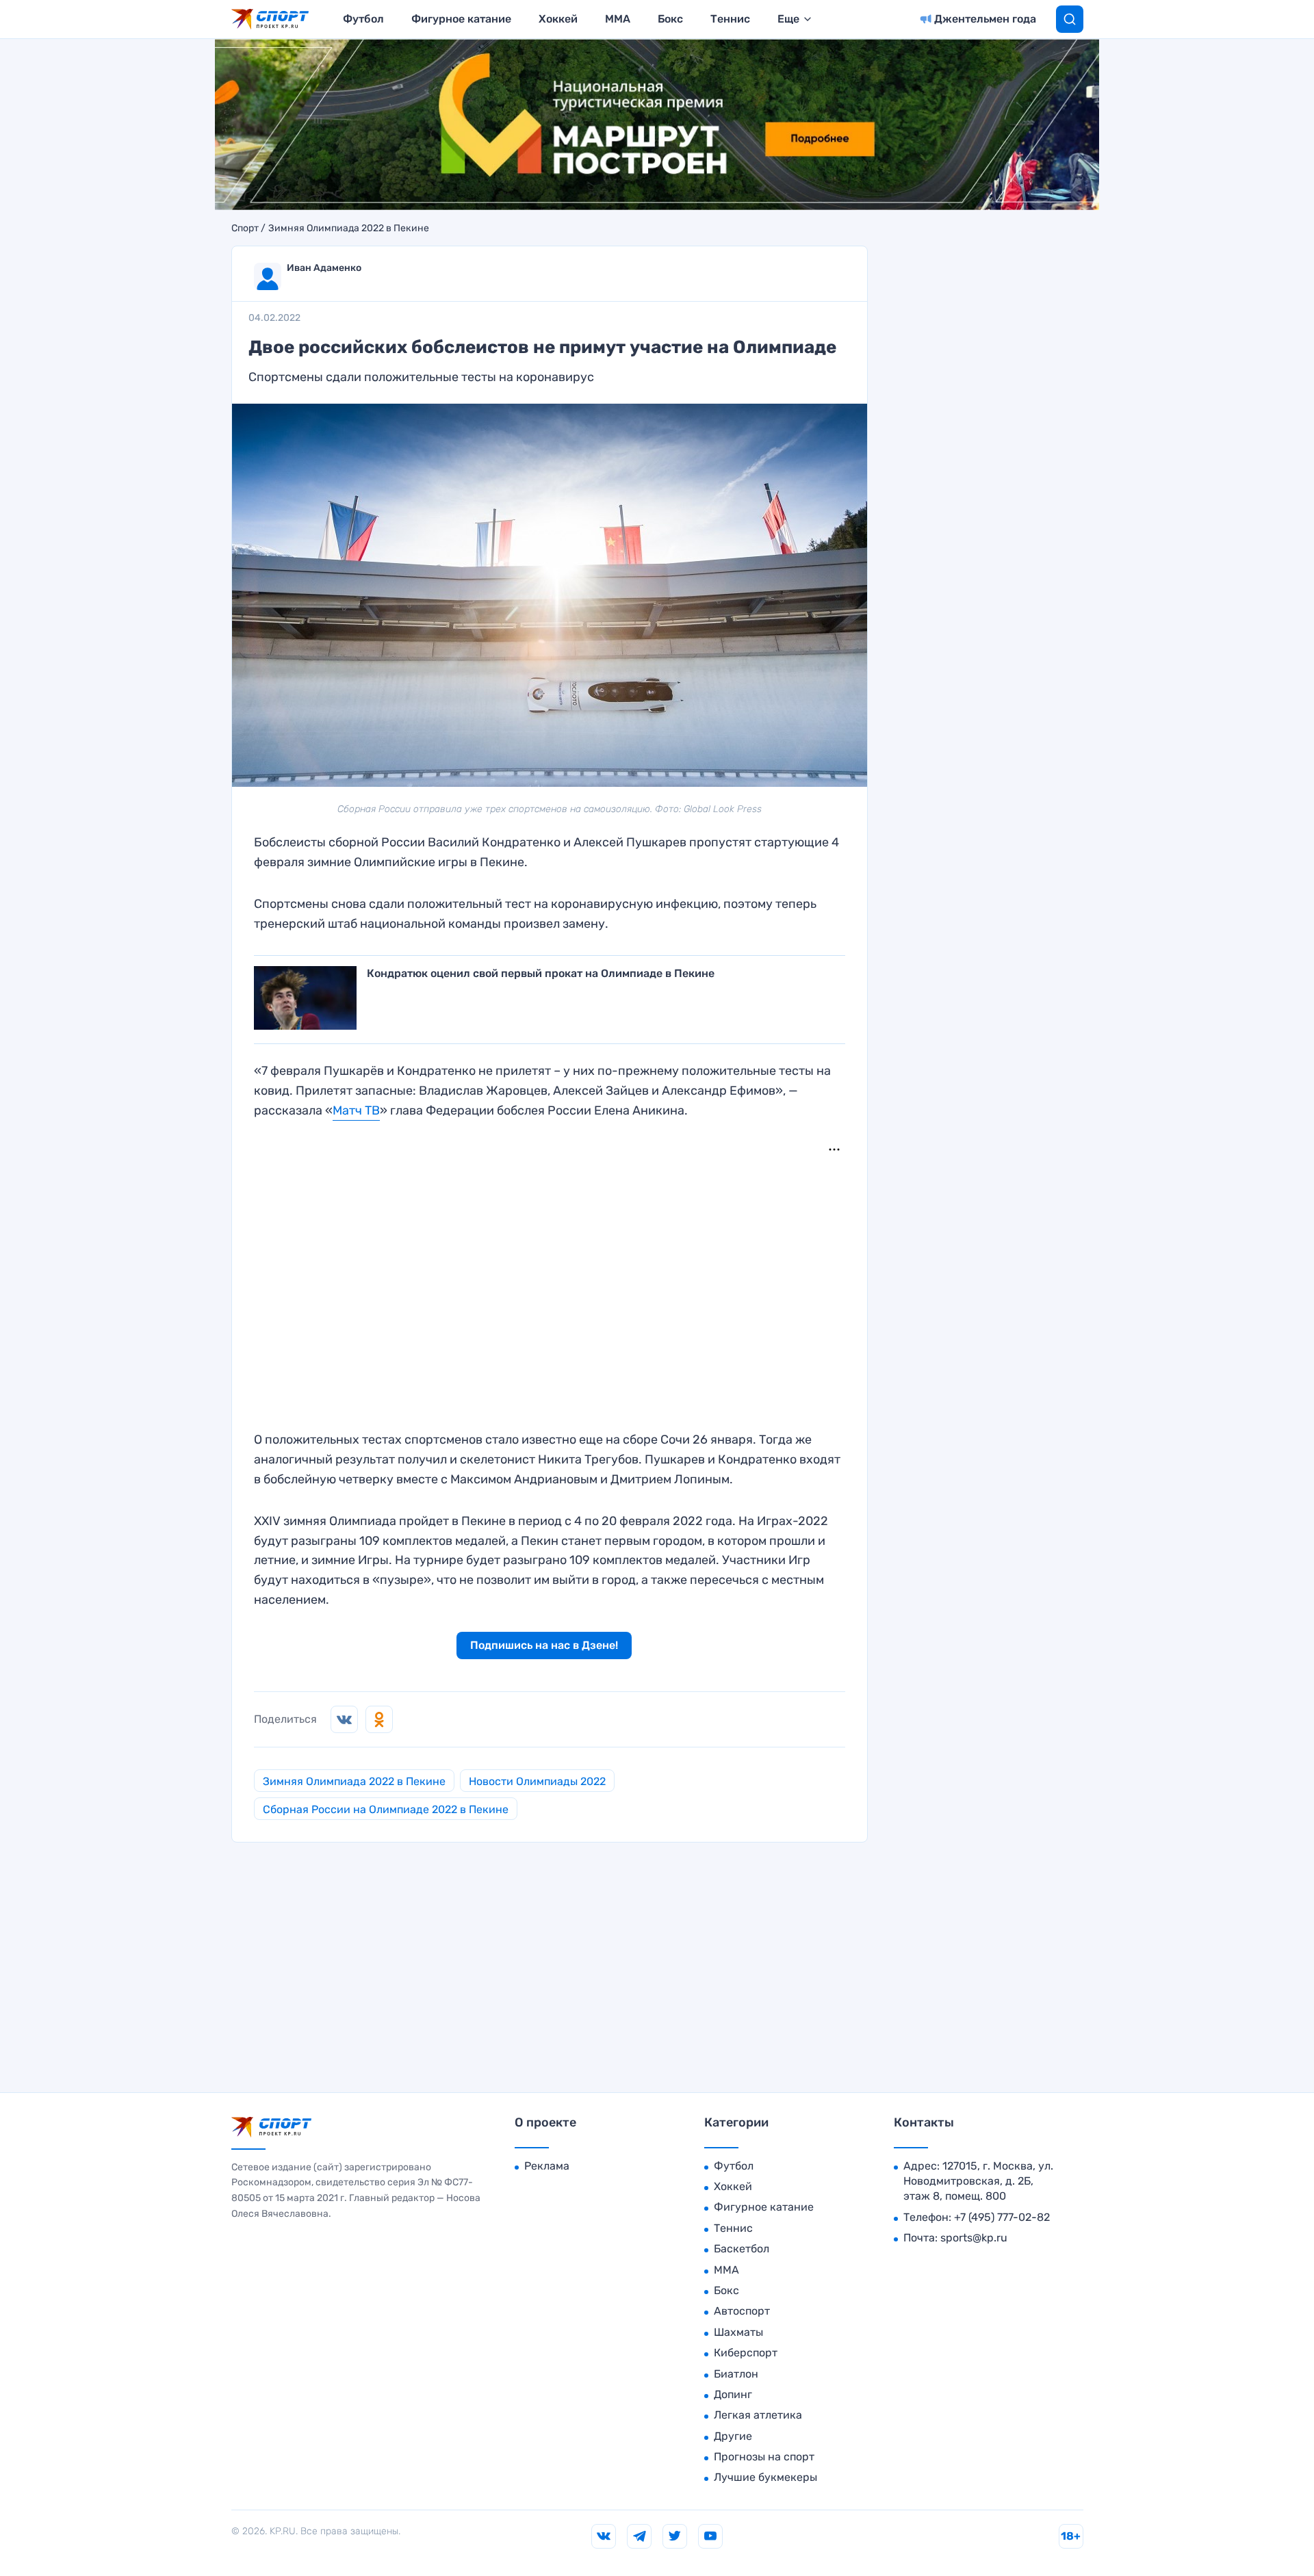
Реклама (547, 2166)
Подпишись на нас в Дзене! (544, 1645)
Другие (733, 2436)
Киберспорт (746, 2353)
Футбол (363, 19)
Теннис (730, 19)
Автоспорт (742, 2311)
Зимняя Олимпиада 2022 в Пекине (349, 229)
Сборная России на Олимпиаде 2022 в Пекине (386, 1809)
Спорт (245, 229)
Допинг (733, 2394)
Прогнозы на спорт (764, 2457)
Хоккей (558, 19)
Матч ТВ (356, 1110)
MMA (618, 19)
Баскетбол (742, 2249)
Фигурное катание (461, 19)
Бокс (670, 19)
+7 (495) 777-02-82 (1002, 2217)
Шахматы (738, 2332)
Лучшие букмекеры (765, 2477)
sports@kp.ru (974, 2238)
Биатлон (736, 2374)
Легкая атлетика (758, 2415)
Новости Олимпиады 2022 (537, 1781)
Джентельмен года (985, 19)
